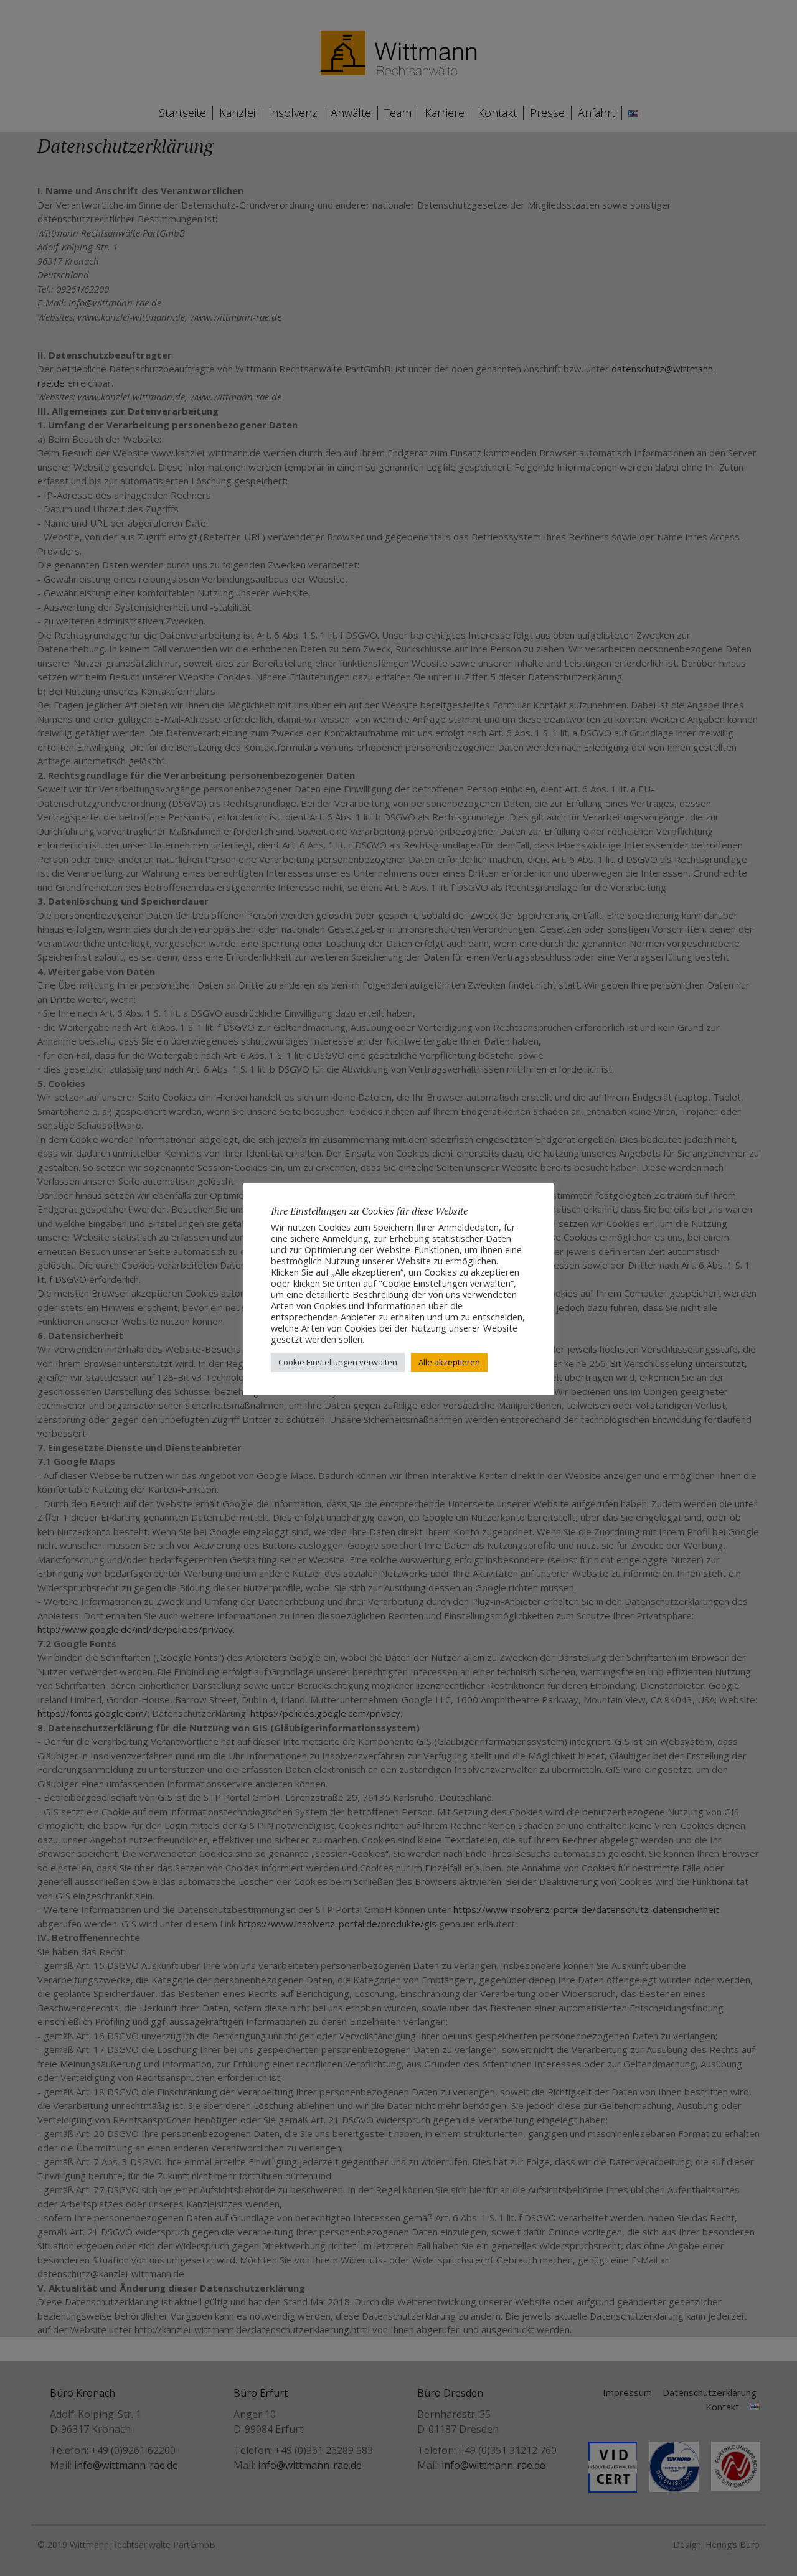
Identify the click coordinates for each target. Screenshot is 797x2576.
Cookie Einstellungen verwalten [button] (338, 1362)
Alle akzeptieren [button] (449, 1362)
